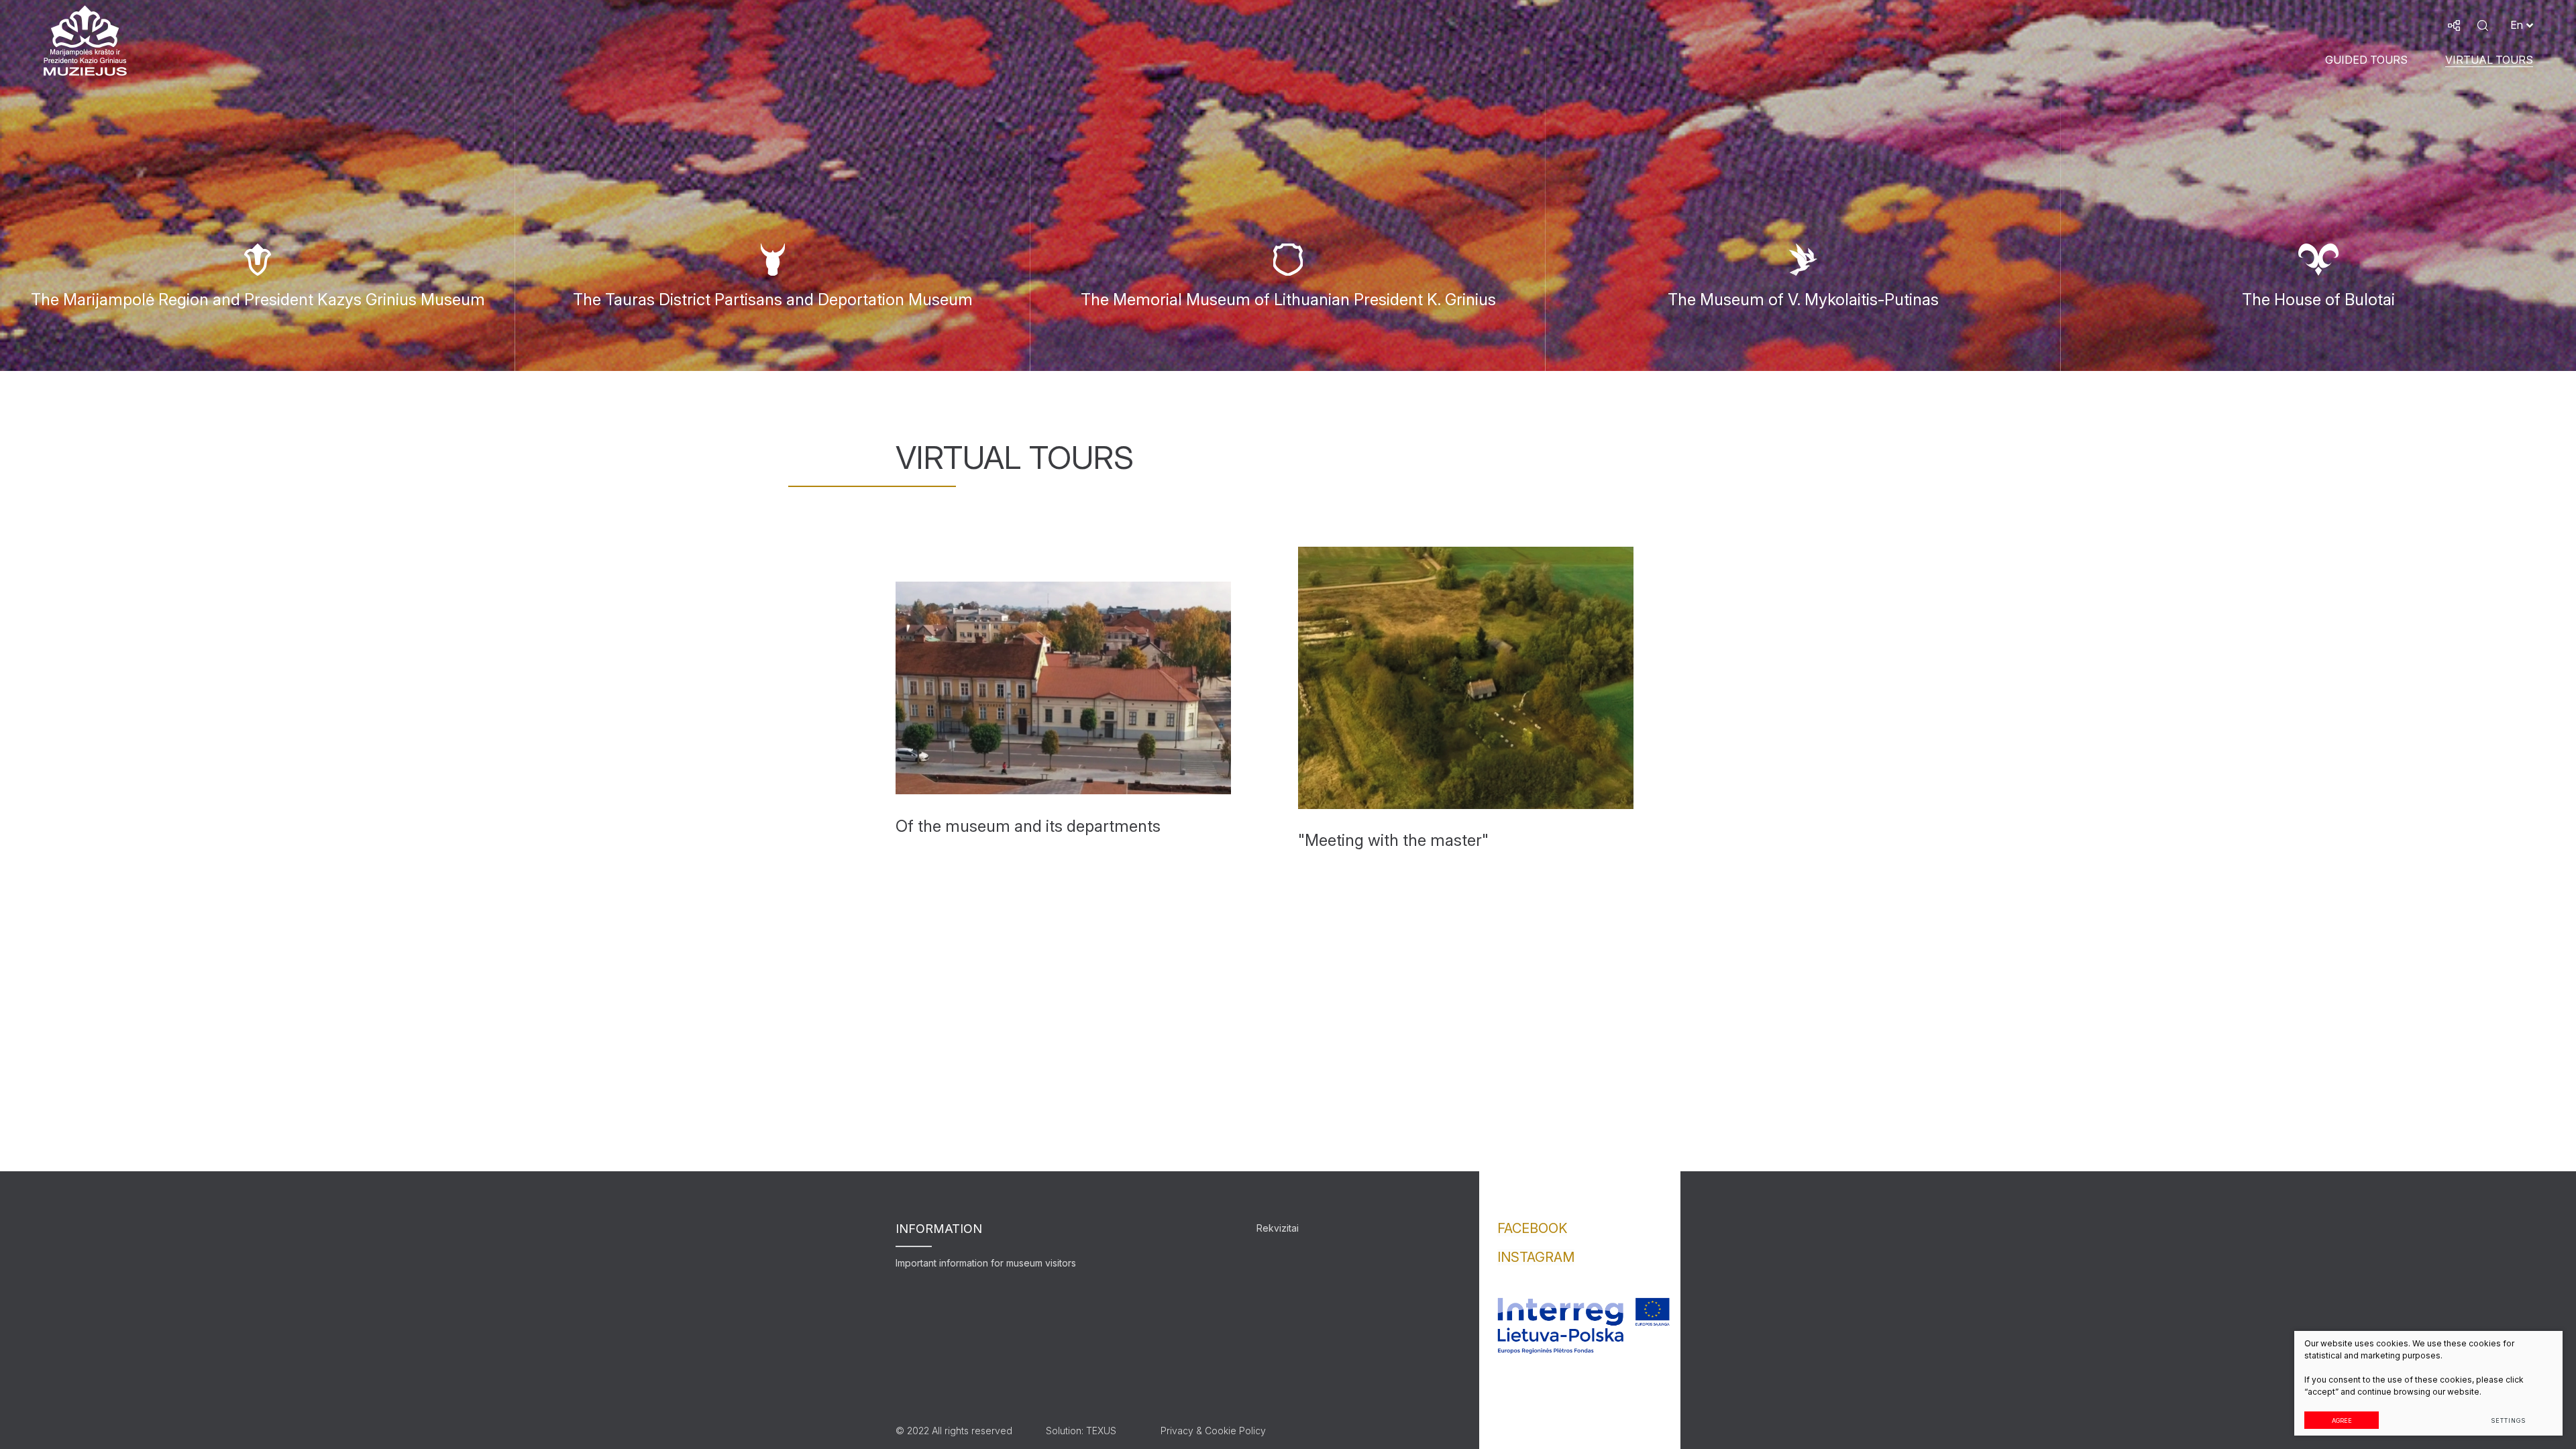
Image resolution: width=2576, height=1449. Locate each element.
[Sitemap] (2454, 25)
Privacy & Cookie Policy (1213, 1431)
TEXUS (1101, 1431)
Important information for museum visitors (986, 1263)
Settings (2508, 1420)
